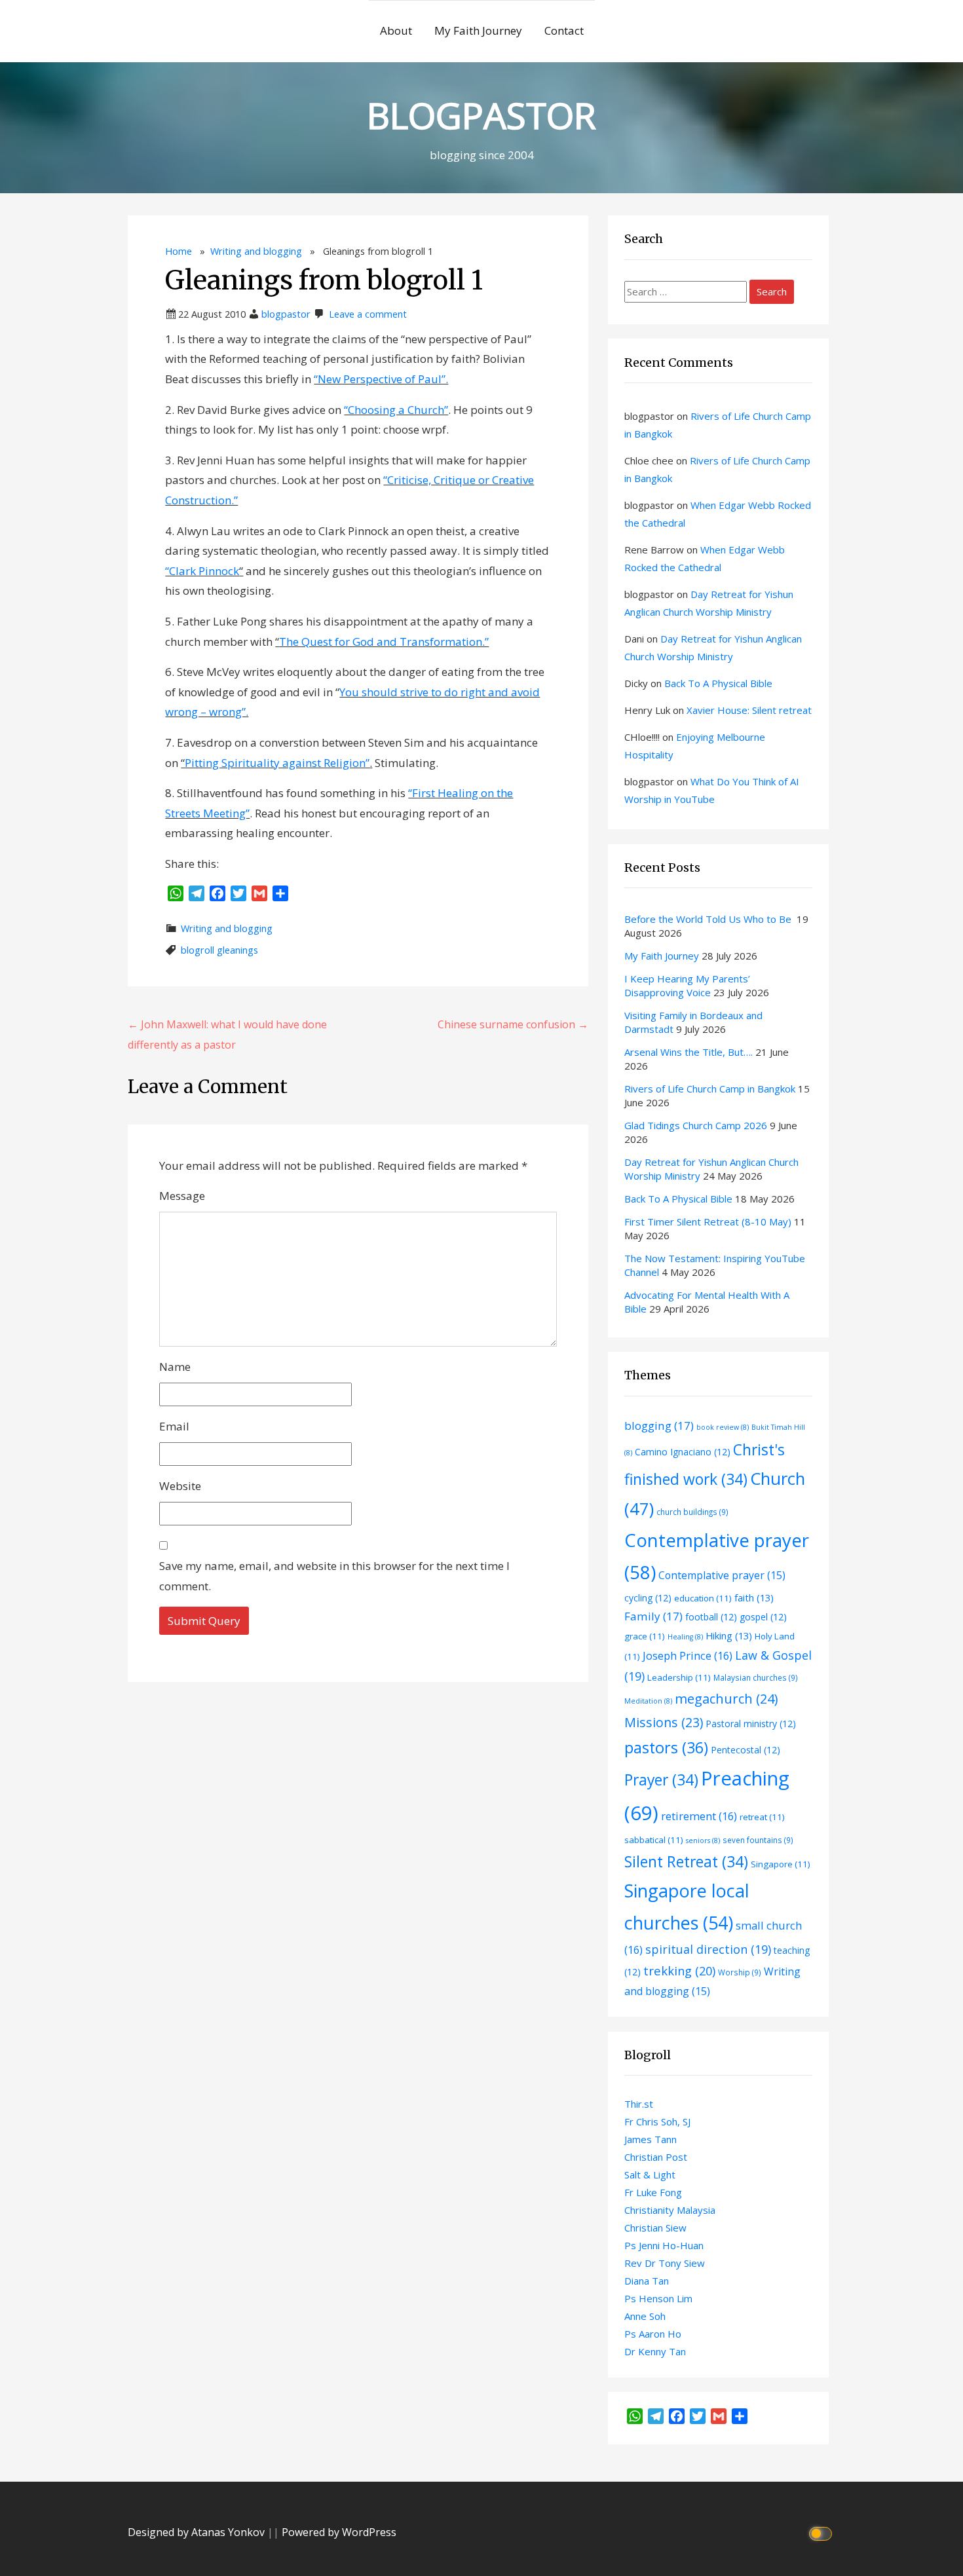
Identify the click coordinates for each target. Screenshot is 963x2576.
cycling (648, 1598)
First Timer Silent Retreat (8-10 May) (708, 1222)
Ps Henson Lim (658, 2298)
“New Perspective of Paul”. (381, 379)
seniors (703, 1840)
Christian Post (656, 2157)
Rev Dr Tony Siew (665, 2263)
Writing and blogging (256, 251)
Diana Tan (647, 2281)
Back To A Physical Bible (718, 683)
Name (175, 1367)
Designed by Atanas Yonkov (198, 2532)
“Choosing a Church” (396, 410)
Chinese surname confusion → (513, 1024)
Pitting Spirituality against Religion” (277, 763)
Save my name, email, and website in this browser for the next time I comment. (334, 1576)
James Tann (651, 2139)
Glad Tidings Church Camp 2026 (696, 1125)
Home (179, 251)
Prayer (661, 1780)
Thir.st (639, 2104)
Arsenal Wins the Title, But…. (689, 1052)
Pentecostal (746, 1750)
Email (174, 1426)
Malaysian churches (756, 1677)
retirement (699, 1816)
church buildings (692, 1512)
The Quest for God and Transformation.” (384, 642)
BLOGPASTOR (481, 115)
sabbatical (654, 1840)
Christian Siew (655, 2228)
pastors (666, 1747)
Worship (740, 1972)
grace (645, 1636)
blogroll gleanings (219, 950)
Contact (564, 30)
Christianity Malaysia (670, 2210)
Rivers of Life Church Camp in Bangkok (710, 1089)
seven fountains (758, 1840)
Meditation (648, 1701)
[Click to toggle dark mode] (822, 2532)
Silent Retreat (686, 1862)
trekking (679, 1970)
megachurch (727, 1699)
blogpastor (286, 314)
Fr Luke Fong (653, 2192)
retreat (762, 1817)
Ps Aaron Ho (653, 2334)
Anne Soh (645, 2316)
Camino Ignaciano (683, 1452)
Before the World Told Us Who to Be (709, 919)
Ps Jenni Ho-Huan (664, 2245)
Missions (664, 1722)
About (396, 30)
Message (182, 1196)
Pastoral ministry (751, 1724)
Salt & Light (650, 2175)
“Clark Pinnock (202, 571)
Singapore (781, 1864)
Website (180, 1486)
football (711, 1617)
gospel (763, 1617)
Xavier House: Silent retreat (749, 710)
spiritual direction (708, 1949)
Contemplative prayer (722, 1575)
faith (754, 1597)
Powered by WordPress (339, 2532)
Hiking (729, 1635)
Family (653, 1616)
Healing (685, 1637)
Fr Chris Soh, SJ (657, 2121)
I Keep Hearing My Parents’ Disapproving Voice (687, 985)
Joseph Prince (688, 1655)
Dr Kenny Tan (655, 2351)
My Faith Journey (478, 30)
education (703, 1598)
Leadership (679, 1677)
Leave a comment (368, 314)
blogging (659, 1426)
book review (723, 1427)
